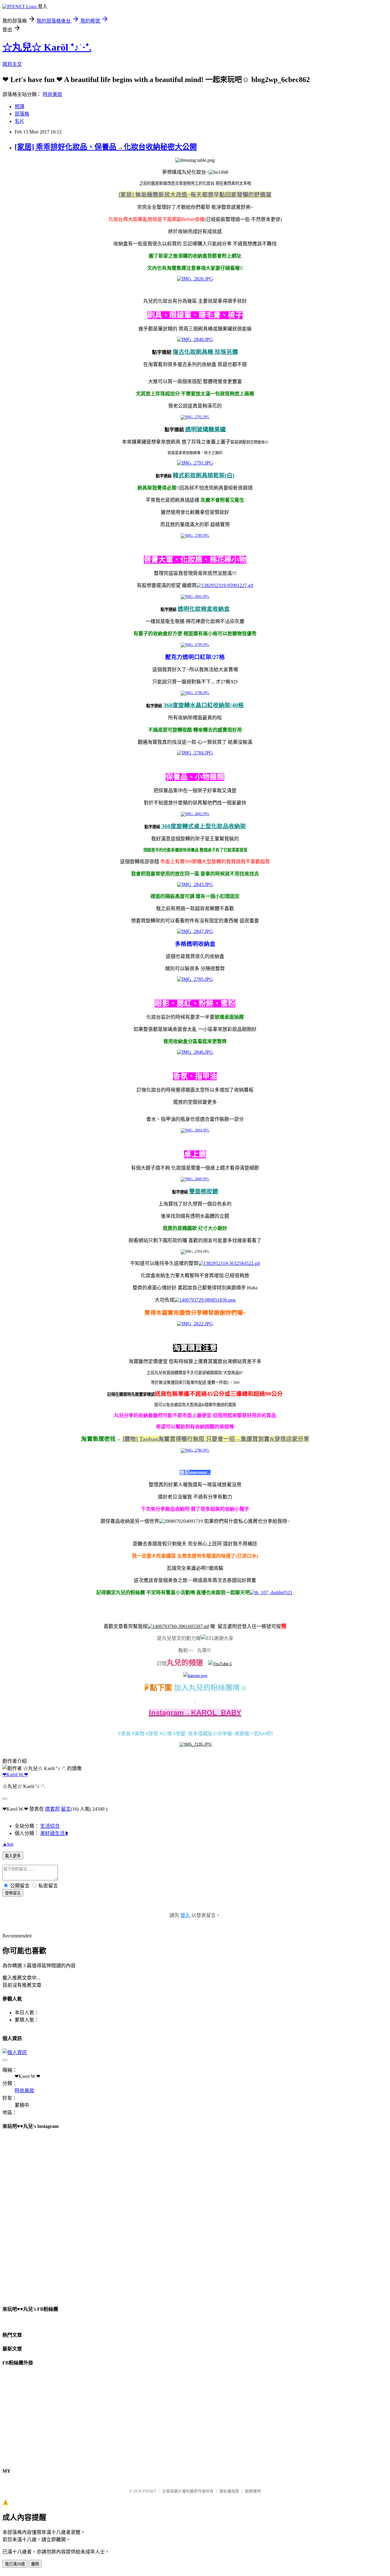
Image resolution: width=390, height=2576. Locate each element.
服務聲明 (253, 2491)
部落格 (22, 114)
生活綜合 (50, 1826)
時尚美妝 (52, 94)
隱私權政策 (229, 2491)
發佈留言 (13, 1893)
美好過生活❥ (54, 1833)
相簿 (19, 107)
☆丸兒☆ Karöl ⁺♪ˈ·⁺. (47, 47)
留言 (66, 1809)
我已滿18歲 (15, 2564)
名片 (19, 121)
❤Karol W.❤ (15, 1774)
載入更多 (13, 1856)
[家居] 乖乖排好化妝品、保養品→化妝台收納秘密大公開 (106, 147)
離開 (35, 2564)
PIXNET (149, 2491)
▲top (8, 1844)
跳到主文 (12, 64)
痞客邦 (52, 1809)
